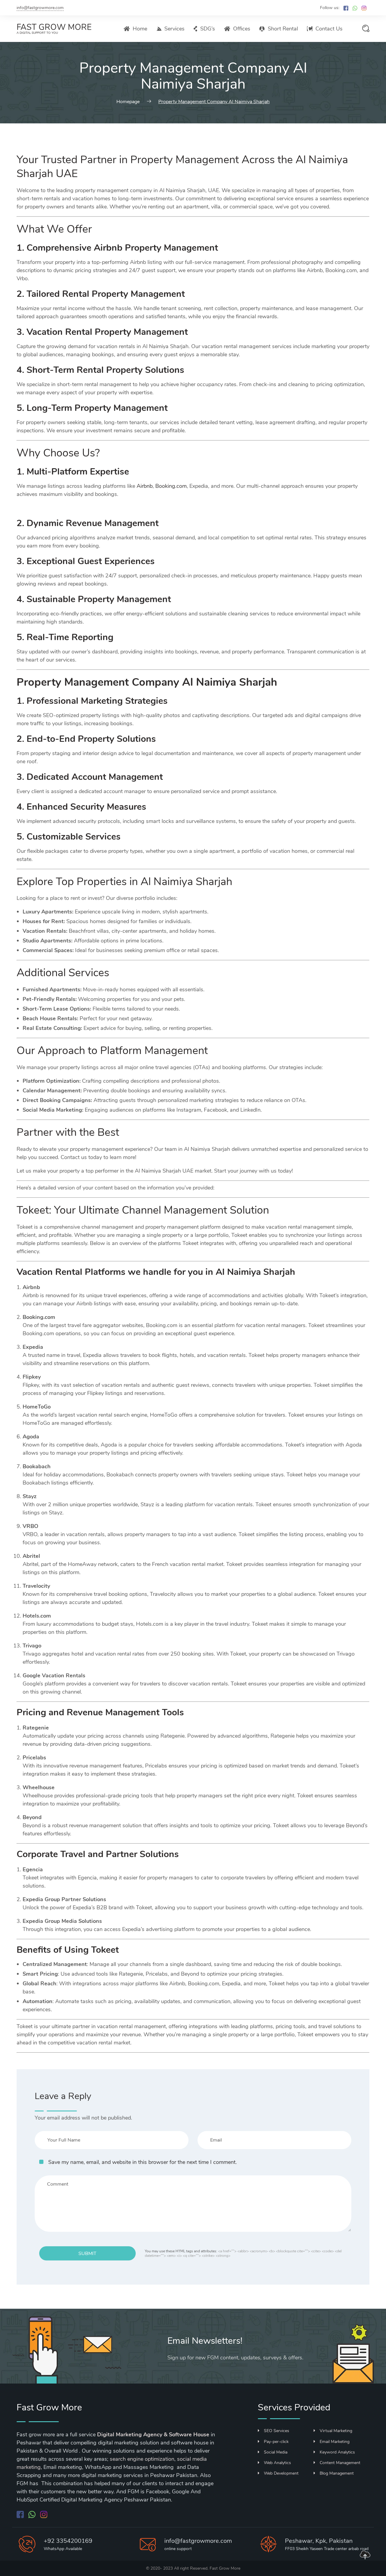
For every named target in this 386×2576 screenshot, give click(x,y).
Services (174, 29)
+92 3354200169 (68, 2541)
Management (144, 599)
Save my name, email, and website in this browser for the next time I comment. (142, 2162)
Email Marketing (335, 2442)
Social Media (276, 2452)
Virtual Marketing (336, 2431)
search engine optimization (142, 2459)
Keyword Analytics (337, 2452)
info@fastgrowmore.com (40, 8)
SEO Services (277, 2431)
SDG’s (208, 29)
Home (140, 29)
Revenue (84, 523)
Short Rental (283, 29)
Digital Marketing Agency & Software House (153, 2435)
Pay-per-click (276, 2442)
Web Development (281, 2473)
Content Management (340, 2463)
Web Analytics (277, 2463)
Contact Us (329, 29)
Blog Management (337, 2473)
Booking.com (171, 486)
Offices (242, 29)
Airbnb (145, 486)
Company (155, 682)
